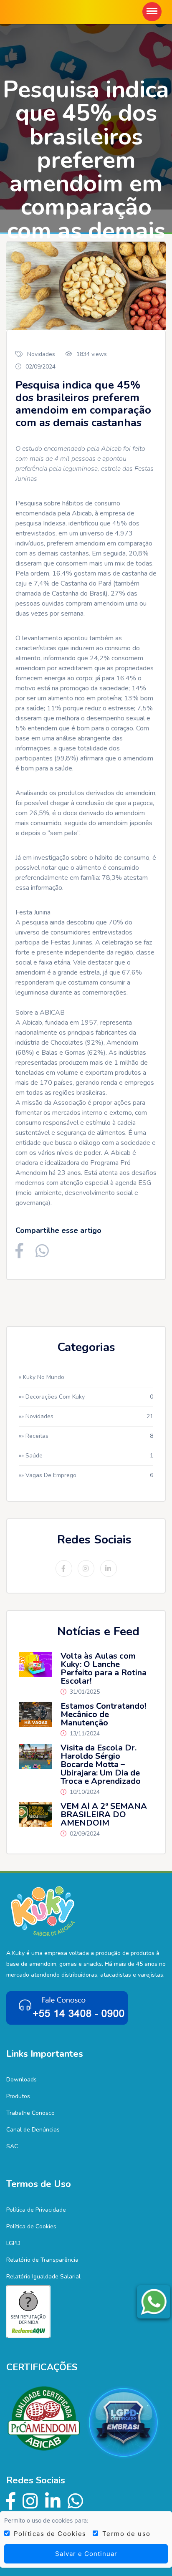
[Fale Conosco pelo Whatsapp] (76, 2501)
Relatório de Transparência (42, 2260)
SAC (12, 2146)
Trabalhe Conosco (30, 2113)
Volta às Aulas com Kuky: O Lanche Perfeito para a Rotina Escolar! (104, 1669)
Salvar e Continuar (86, 2554)
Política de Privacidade (36, 2210)
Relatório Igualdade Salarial (43, 2277)
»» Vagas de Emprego (86, 1475)
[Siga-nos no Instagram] (31, 2501)
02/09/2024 (40, 367)
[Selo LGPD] (126, 2422)
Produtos (18, 2096)
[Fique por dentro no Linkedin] (53, 2501)
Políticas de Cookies (48, 2534)
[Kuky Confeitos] (43, 1911)
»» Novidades (86, 1416)
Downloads (21, 2080)
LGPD (13, 2243)
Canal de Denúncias (33, 2130)
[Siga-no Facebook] (11, 2501)
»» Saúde (86, 1456)
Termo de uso (124, 2534)
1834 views (92, 354)
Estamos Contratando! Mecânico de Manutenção (103, 1715)
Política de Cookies (31, 2226)
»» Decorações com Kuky (86, 1397)
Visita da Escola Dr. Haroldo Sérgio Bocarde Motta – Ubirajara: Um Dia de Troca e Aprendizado (101, 1765)
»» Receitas (86, 1436)
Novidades (41, 354)
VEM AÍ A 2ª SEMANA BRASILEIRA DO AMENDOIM (104, 1815)
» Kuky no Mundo (42, 1377)
